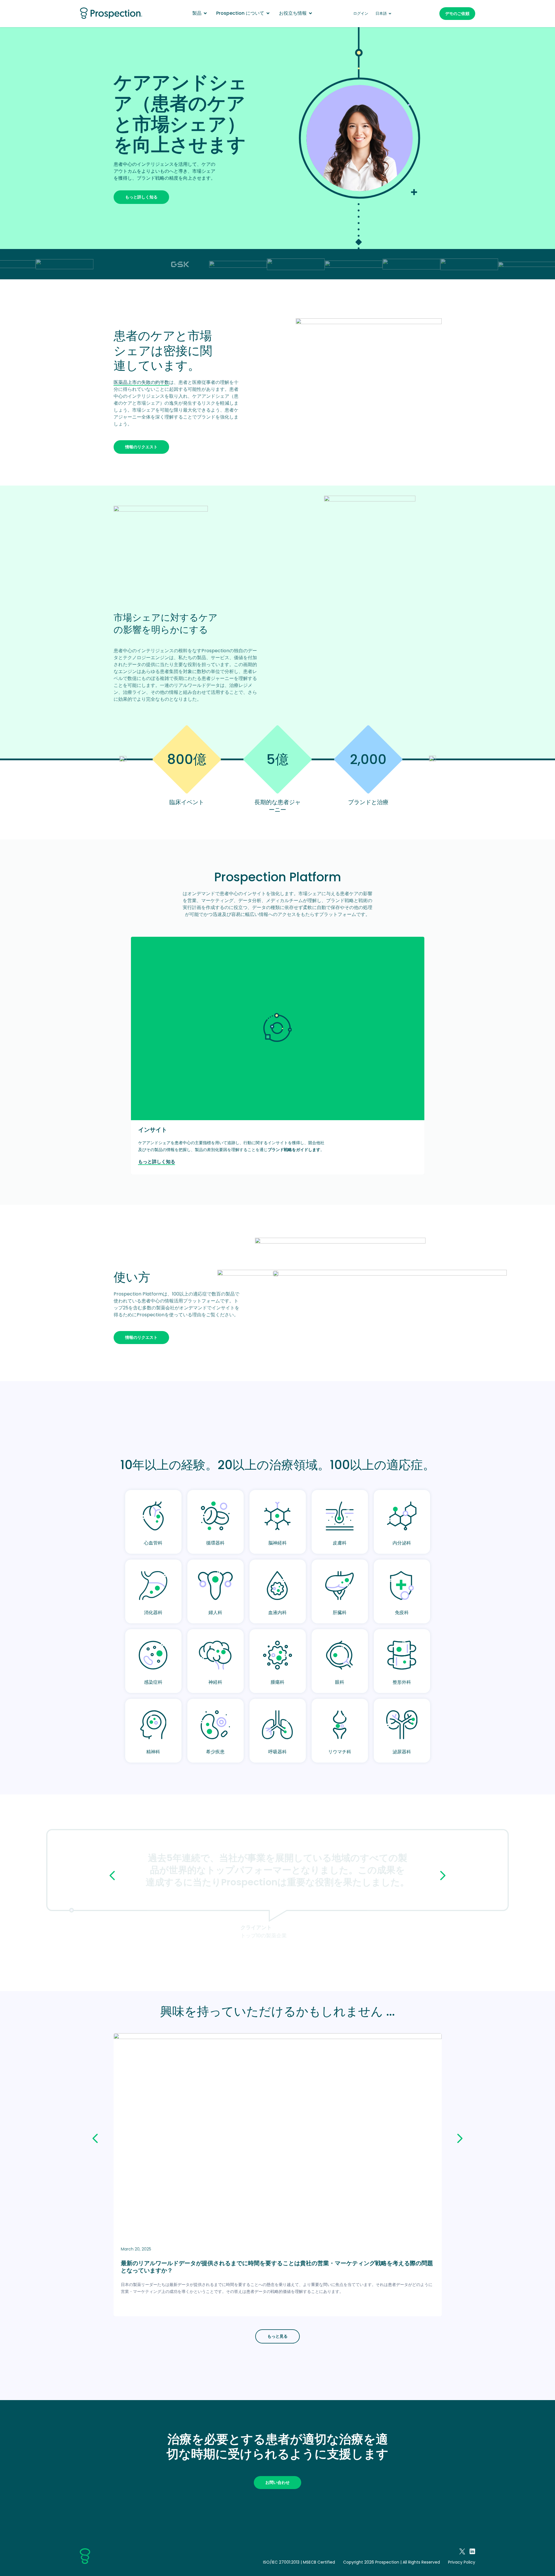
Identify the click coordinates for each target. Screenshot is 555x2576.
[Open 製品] (205, 13)
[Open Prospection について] (268, 13)
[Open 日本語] (390, 14)
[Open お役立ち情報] (310, 13)
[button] (112, 1876)
